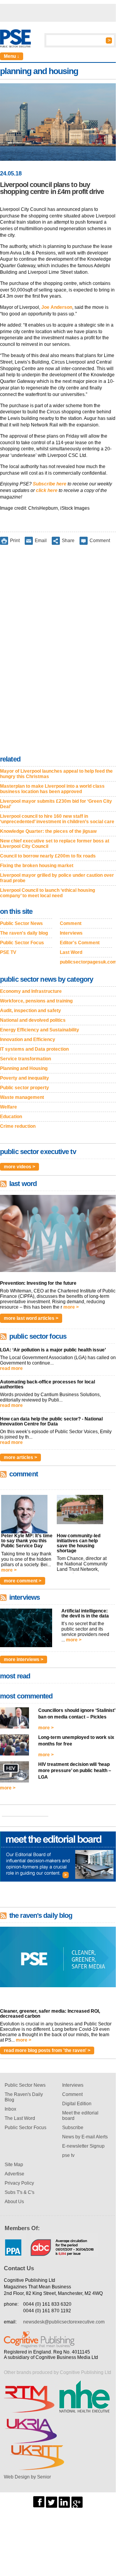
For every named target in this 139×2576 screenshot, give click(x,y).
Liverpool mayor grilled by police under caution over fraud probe (57, 878)
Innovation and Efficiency (28, 1039)
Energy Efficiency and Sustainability (40, 1030)
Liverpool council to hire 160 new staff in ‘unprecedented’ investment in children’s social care (57, 819)
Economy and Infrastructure (31, 991)
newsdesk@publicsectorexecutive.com (64, 2322)
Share (68, 541)
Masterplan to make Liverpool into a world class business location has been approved (52, 789)
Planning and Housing (24, 1068)
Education (11, 1117)
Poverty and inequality (25, 1078)
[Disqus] (58, 652)
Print (15, 541)
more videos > (19, 1167)
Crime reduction (18, 1126)
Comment (100, 541)
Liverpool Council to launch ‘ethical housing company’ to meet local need (47, 893)
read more (11, 1368)
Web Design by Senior (27, 2477)
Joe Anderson (57, 307)
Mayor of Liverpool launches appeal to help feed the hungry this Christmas (56, 774)
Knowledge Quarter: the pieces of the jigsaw (48, 831)
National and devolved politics (33, 1020)
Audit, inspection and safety (31, 1011)
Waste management (22, 1097)
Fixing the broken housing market (37, 866)
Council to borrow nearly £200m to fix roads (48, 856)
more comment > (23, 1581)
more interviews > (24, 1659)
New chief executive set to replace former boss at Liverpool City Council (55, 844)
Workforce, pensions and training (36, 1001)
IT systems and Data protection (34, 1049)
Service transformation (25, 1059)
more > (71, 1307)
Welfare (8, 1107)
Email (41, 541)
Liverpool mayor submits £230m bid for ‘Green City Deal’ (56, 804)
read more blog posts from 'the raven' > (47, 2050)
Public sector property (25, 1088)
